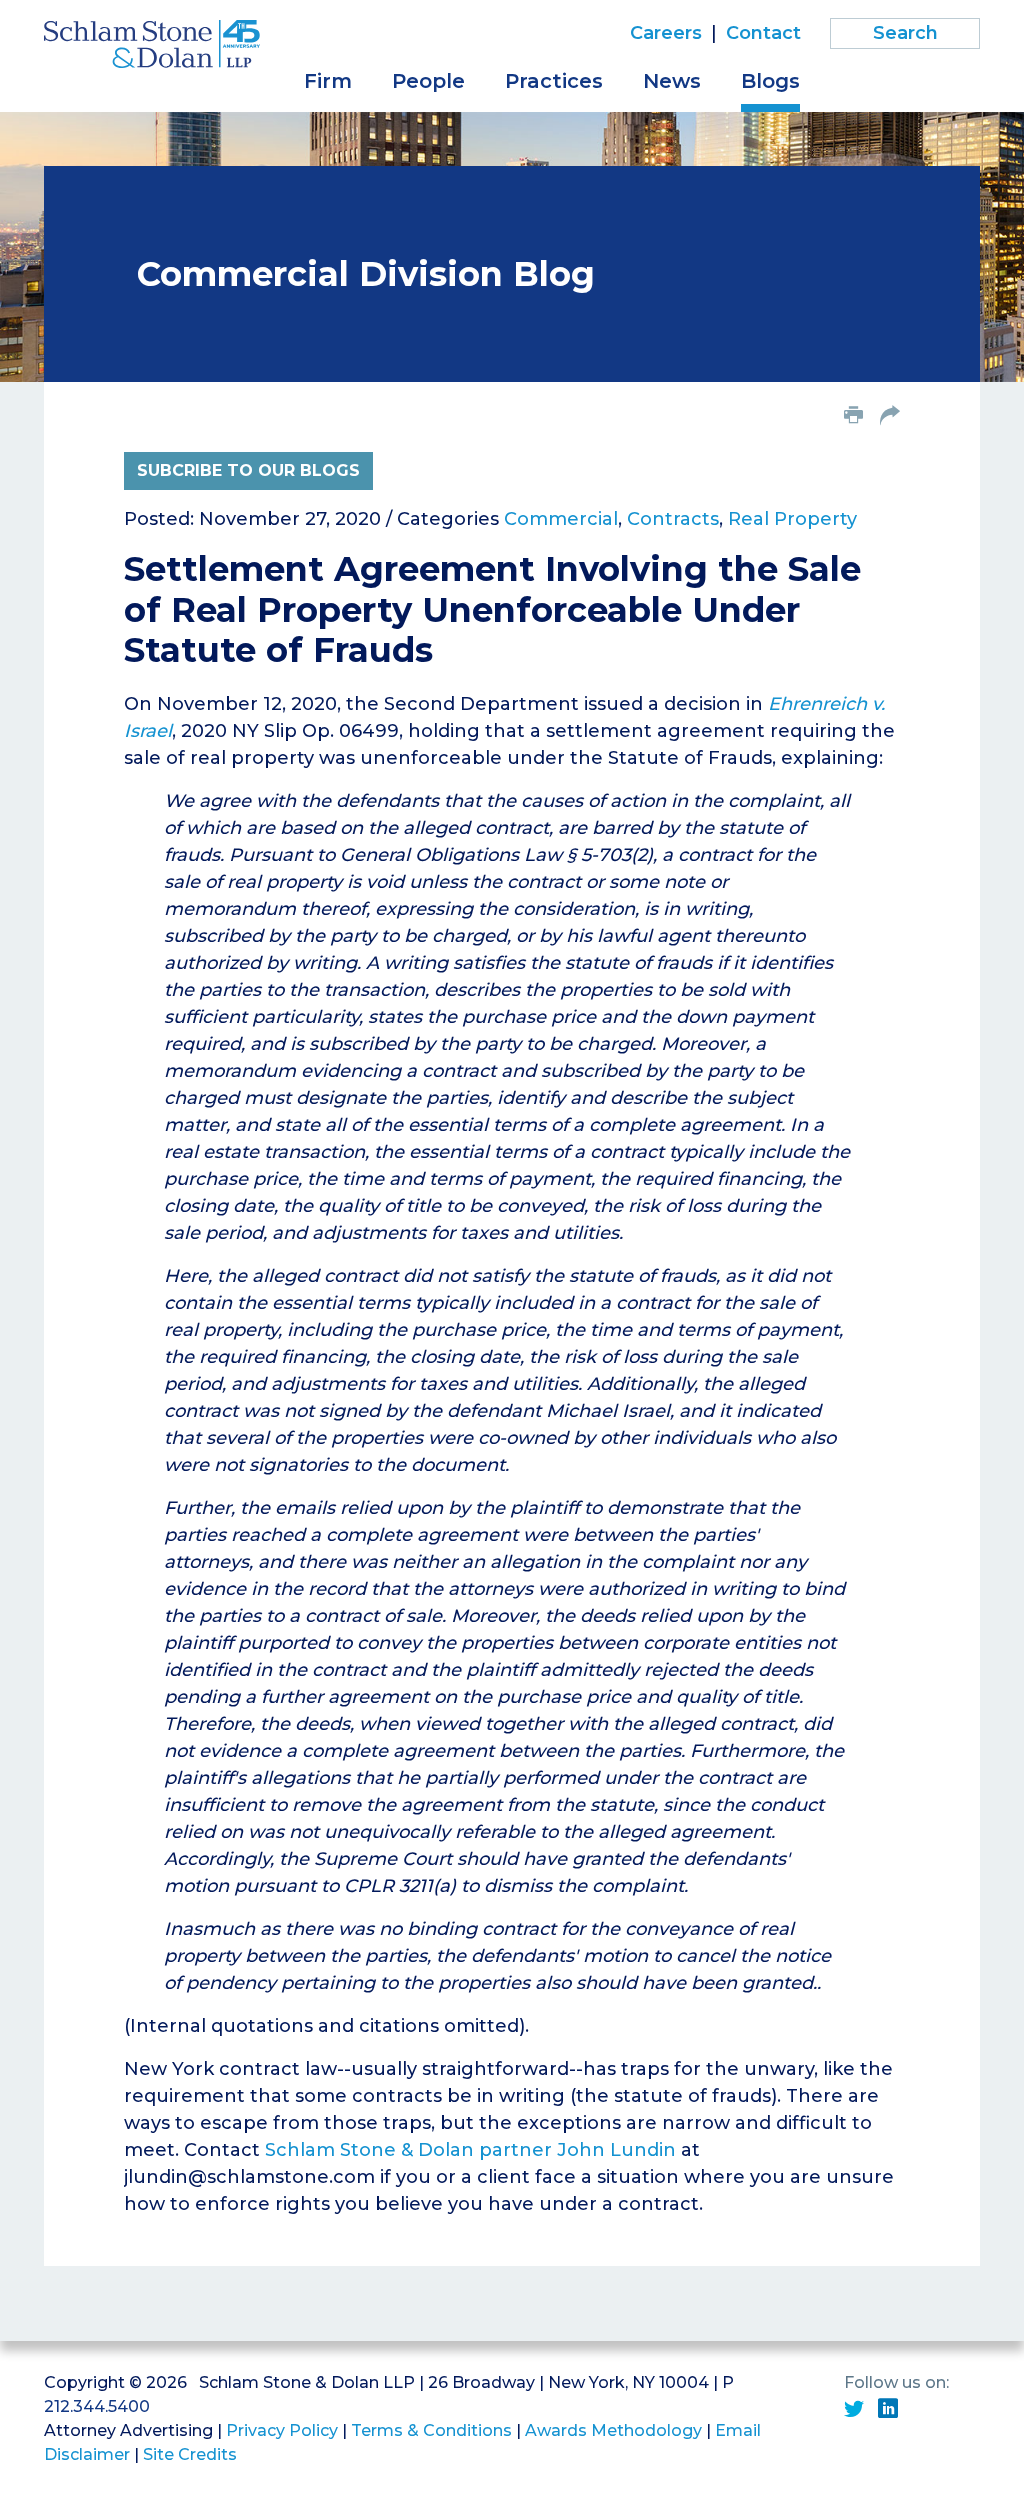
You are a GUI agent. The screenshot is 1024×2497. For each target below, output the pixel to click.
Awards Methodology (613, 2430)
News (672, 81)
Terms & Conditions (431, 2430)
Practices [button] (554, 81)
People (428, 81)
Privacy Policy (282, 2430)
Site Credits (190, 2454)
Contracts (673, 519)
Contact (763, 33)
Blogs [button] (770, 81)
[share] (890, 417)
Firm (328, 81)
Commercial (561, 519)
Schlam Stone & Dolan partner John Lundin (470, 2150)
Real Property (792, 519)
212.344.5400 (97, 2406)
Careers (666, 33)
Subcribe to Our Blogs (248, 470)
